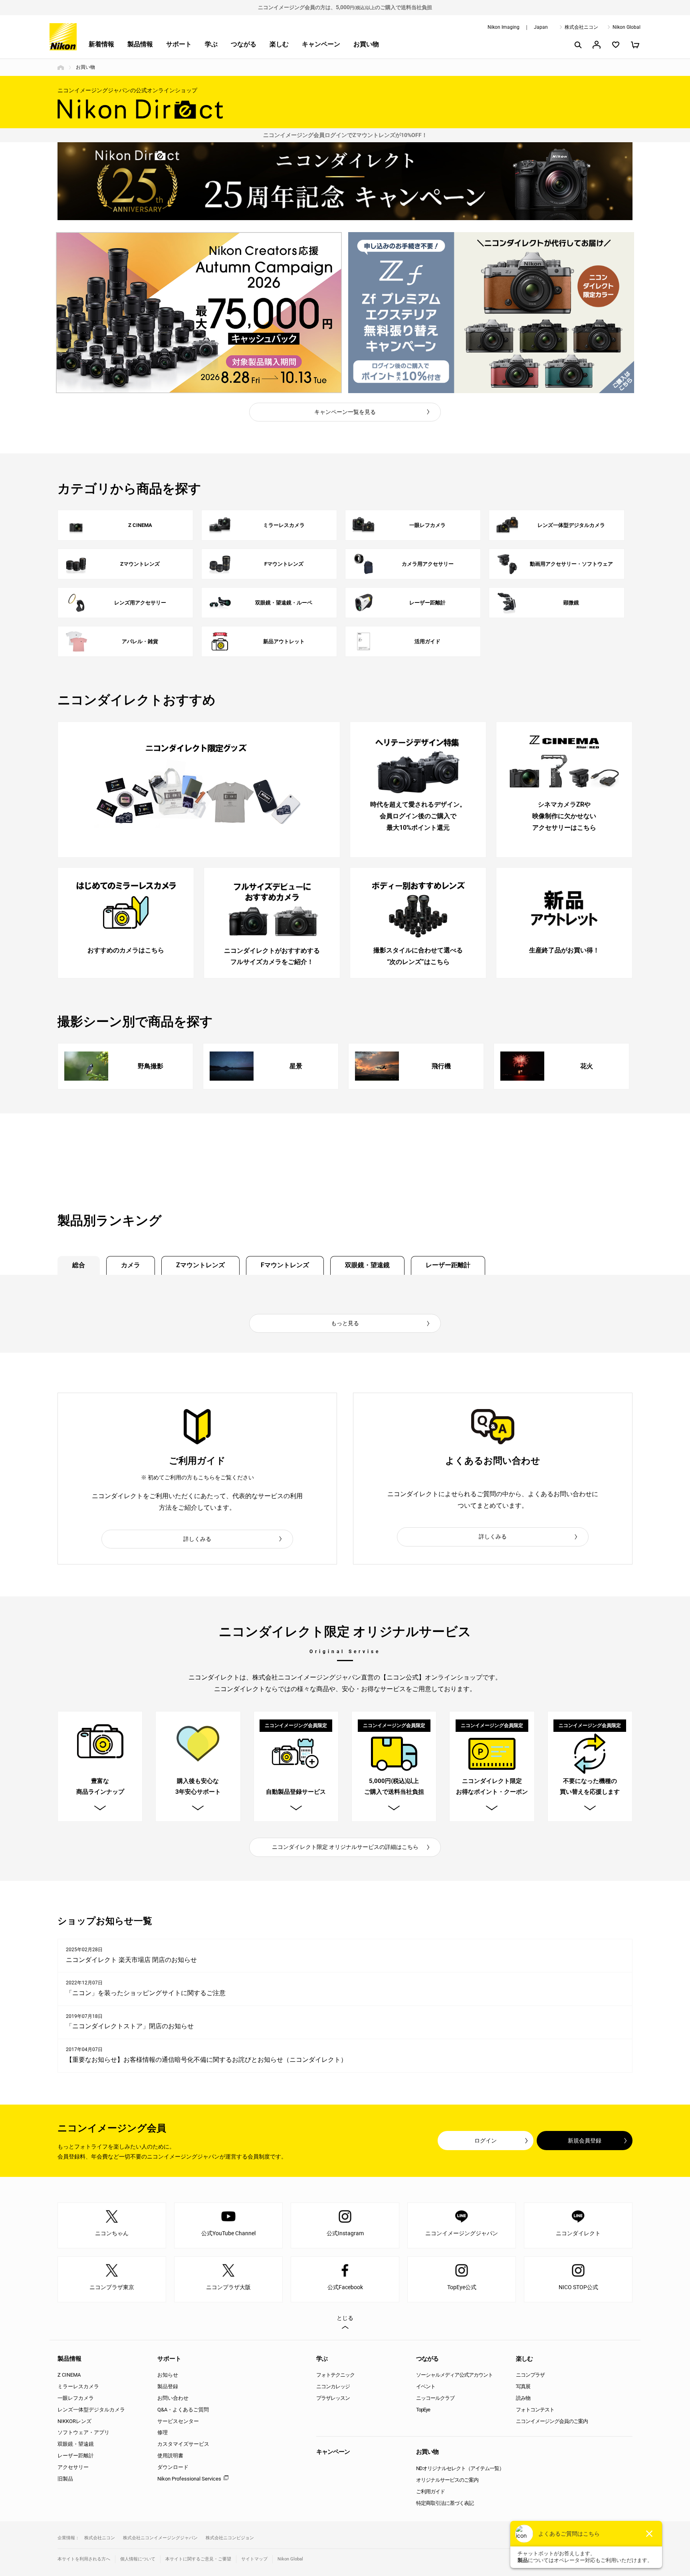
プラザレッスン (333, 2398)
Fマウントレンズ (285, 1265)
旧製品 (65, 2479)
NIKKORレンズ (74, 2421)
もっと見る (345, 1323)
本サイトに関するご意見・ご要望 (198, 2559)
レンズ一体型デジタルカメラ (91, 2410)
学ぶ (211, 44)
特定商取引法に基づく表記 (445, 2503)
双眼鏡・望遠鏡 (367, 1265)
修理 (163, 2432)
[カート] (635, 45)
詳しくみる (197, 1539)
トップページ (61, 68)
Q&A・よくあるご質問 (183, 2410)
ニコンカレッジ (333, 2386)
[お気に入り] (616, 45)
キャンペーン (321, 44)
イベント (426, 2386)
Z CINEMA (69, 2375)
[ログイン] (597, 45)
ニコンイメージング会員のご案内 (552, 2421)
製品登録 (168, 2386)
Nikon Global (627, 27)
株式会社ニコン (581, 27)
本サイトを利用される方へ (84, 2559)
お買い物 (366, 44)
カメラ (131, 1265)
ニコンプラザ (530, 2375)
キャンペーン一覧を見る (345, 412)
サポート (179, 44)
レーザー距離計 (448, 1265)
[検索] (577, 45)
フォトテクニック (335, 2375)
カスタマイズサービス (183, 2444)
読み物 (523, 2398)
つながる (244, 44)
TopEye (423, 2410)
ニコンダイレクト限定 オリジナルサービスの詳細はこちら (345, 1847)
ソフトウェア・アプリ (83, 2432)
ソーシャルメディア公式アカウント (454, 2375)
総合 (79, 1265)
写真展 (523, 2386)
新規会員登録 (585, 2141)
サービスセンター (178, 2421)
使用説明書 (170, 2456)
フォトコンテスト (535, 2410)
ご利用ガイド (430, 2492)
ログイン (486, 2141)
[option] (199, 313)
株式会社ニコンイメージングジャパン (160, 2538)
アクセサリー (73, 2467)
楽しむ (279, 44)
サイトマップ (254, 2559)
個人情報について (138, 2559)
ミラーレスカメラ (78, 2386)
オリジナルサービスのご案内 (447, 2480)
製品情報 (140, 44)
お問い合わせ (173, 2398)
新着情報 (101, 44)
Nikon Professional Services (189, 2479)
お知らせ (168, 2375)
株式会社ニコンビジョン (230, 2538)
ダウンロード (173, 2467)
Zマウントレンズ (200, 1265)
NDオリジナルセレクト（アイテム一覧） (460, 2468)
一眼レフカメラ (76, 2398)
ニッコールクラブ (435, 2398)
